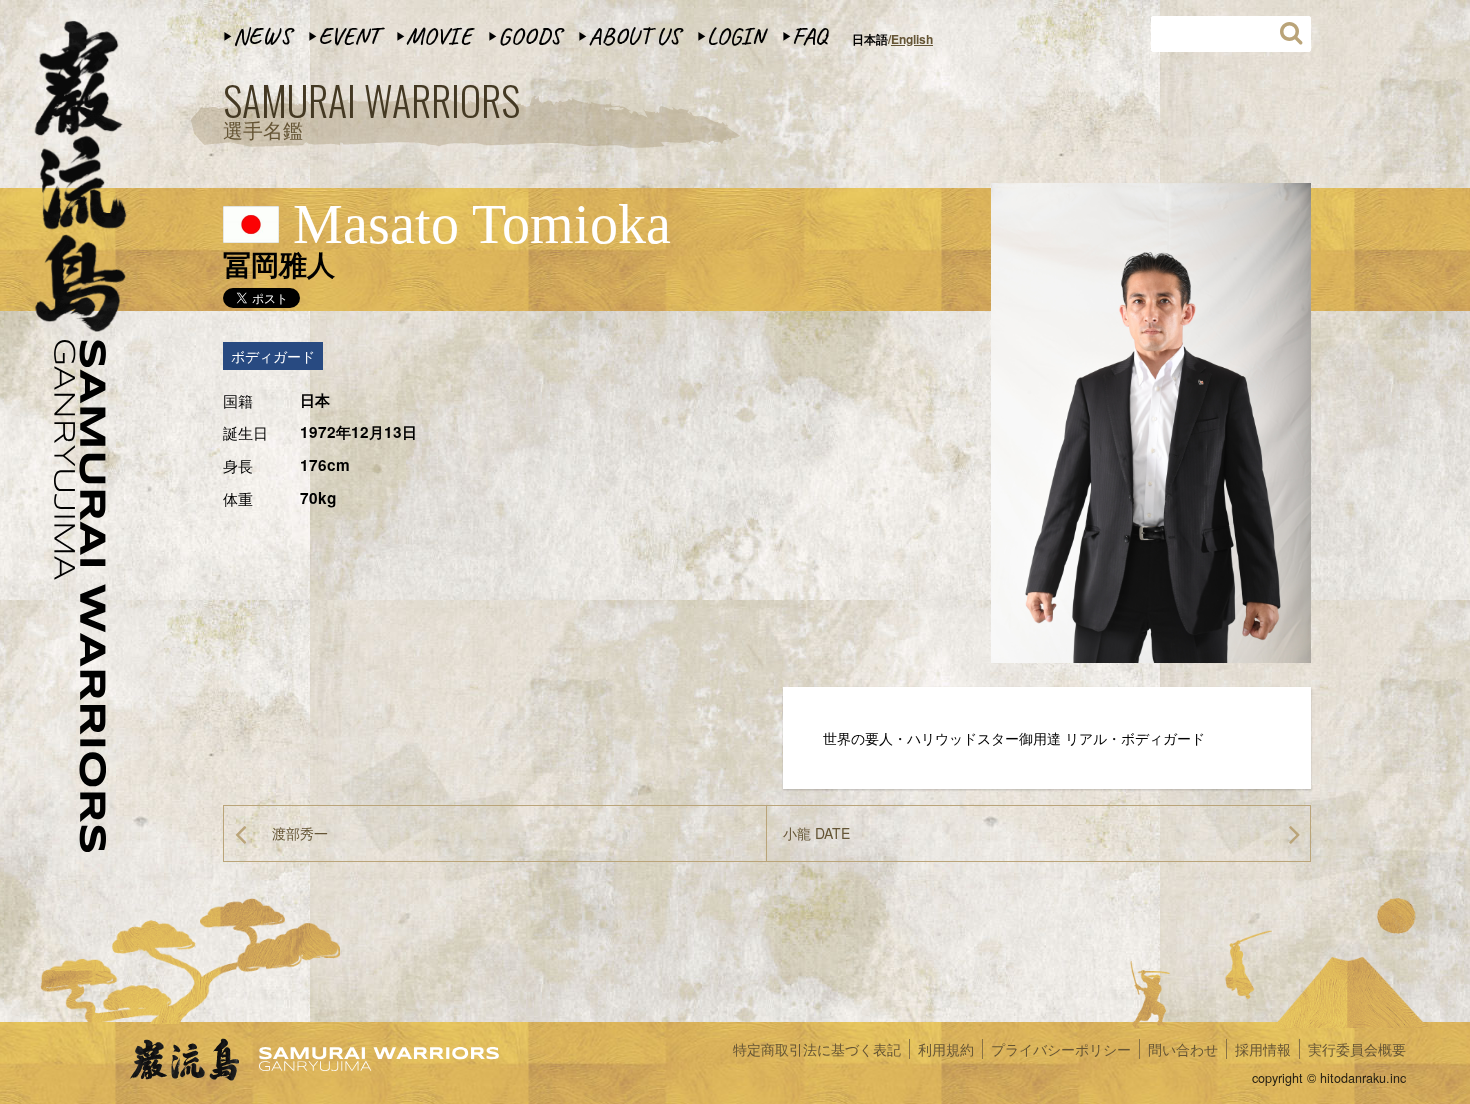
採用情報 (1263, 1049)
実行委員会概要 (1357, 1049)
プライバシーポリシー (1061, 1049)
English (912, 39)
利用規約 (946, 1049)
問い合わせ (1183, 1049)
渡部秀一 (300, 833)
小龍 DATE (816, 833)
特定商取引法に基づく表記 (817, 1049)
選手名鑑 (371, 112)
